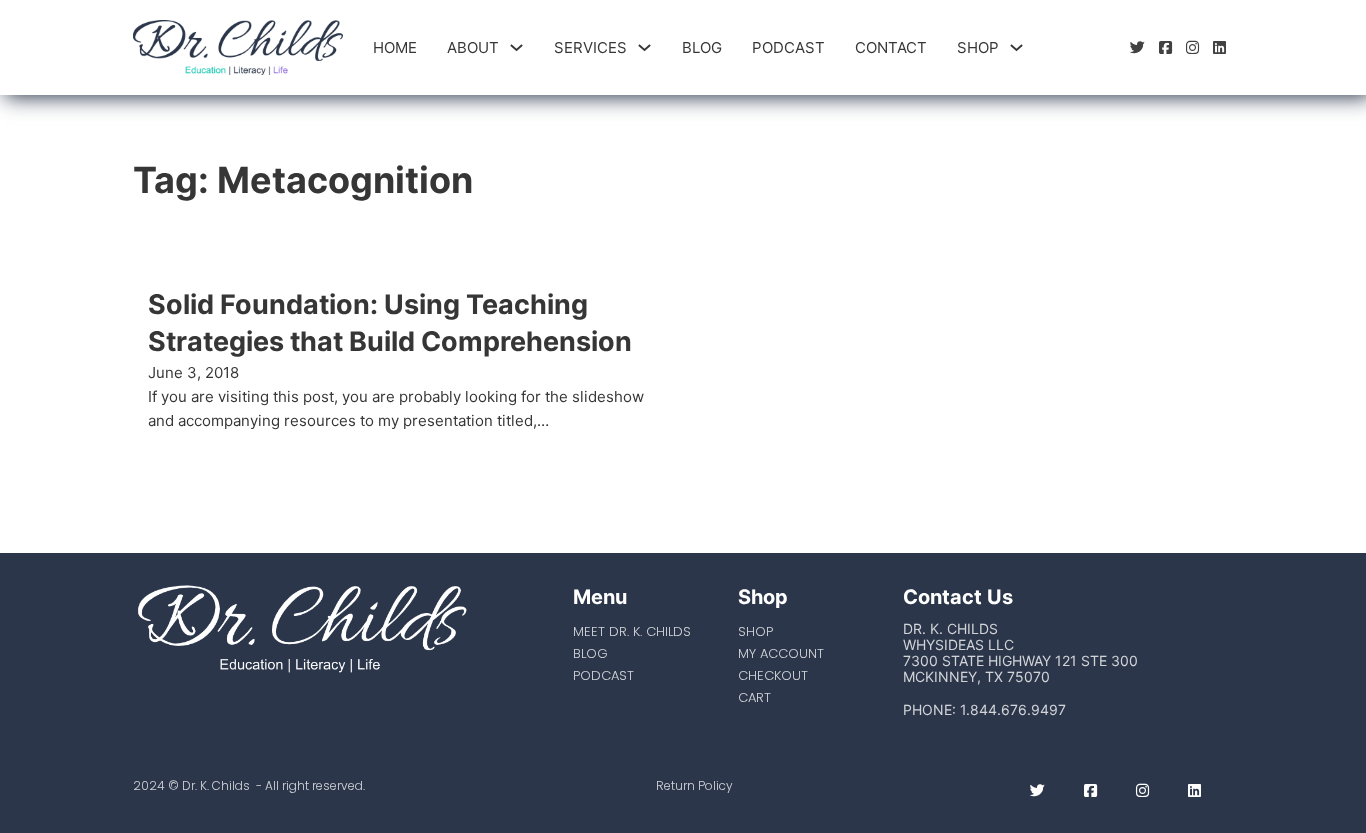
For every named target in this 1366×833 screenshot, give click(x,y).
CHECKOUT (773, 675)
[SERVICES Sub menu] (644, 47)
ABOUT (473, 47)
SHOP (978, 47)
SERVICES (590, 47)
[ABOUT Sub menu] (516, 47)
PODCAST (788, 47)
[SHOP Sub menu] (1016, 47)
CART (754, 697)
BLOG (702, 47)
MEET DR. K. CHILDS (632, 631)
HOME (395, 47)
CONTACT (891, 47)
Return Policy (694, 785)
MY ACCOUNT (781, 653)
